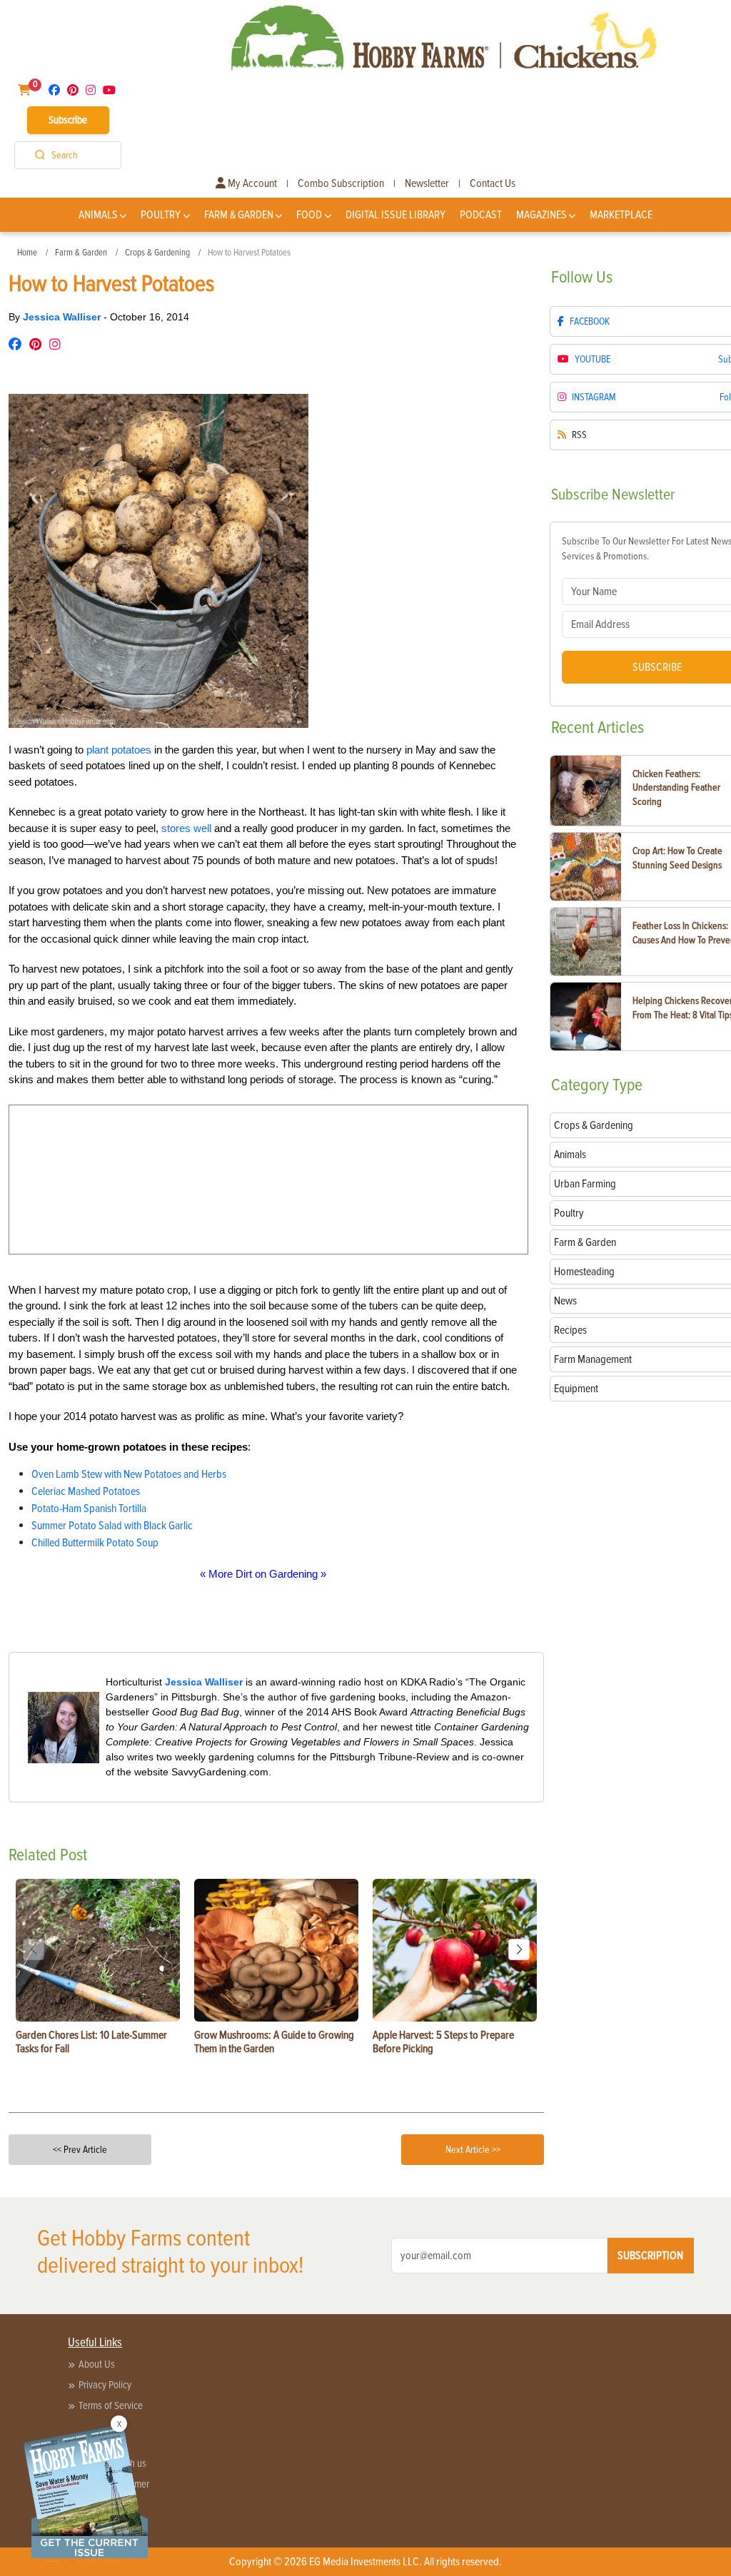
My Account (251, 183)
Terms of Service (111, 2405)
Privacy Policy (105, 2385)
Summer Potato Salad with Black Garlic (112, 1526)
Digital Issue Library (395, 215)
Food (309, 215)
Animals (98, 215)
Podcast (481, 215)
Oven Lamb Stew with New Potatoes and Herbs (129, 1474)
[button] (519, 1949)
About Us (97, 2364)
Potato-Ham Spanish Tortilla (89, 1508)
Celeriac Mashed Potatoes (86, 1491)
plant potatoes (119, 750)
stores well (186, 828)
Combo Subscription (341, 183)
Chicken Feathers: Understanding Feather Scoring (676, 788)
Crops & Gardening (157, 253)
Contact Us (493, 183)
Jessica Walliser (63, 317)
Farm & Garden (239, 215)
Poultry (161, 215)
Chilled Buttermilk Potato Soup (95, 1543)
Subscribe (68, 120)
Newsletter (427, 183)
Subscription (650, 2256)
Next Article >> (473, 2150)
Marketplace (621, 215)
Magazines (541, 215)
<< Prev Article (80, 2150)
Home (27, 253)
